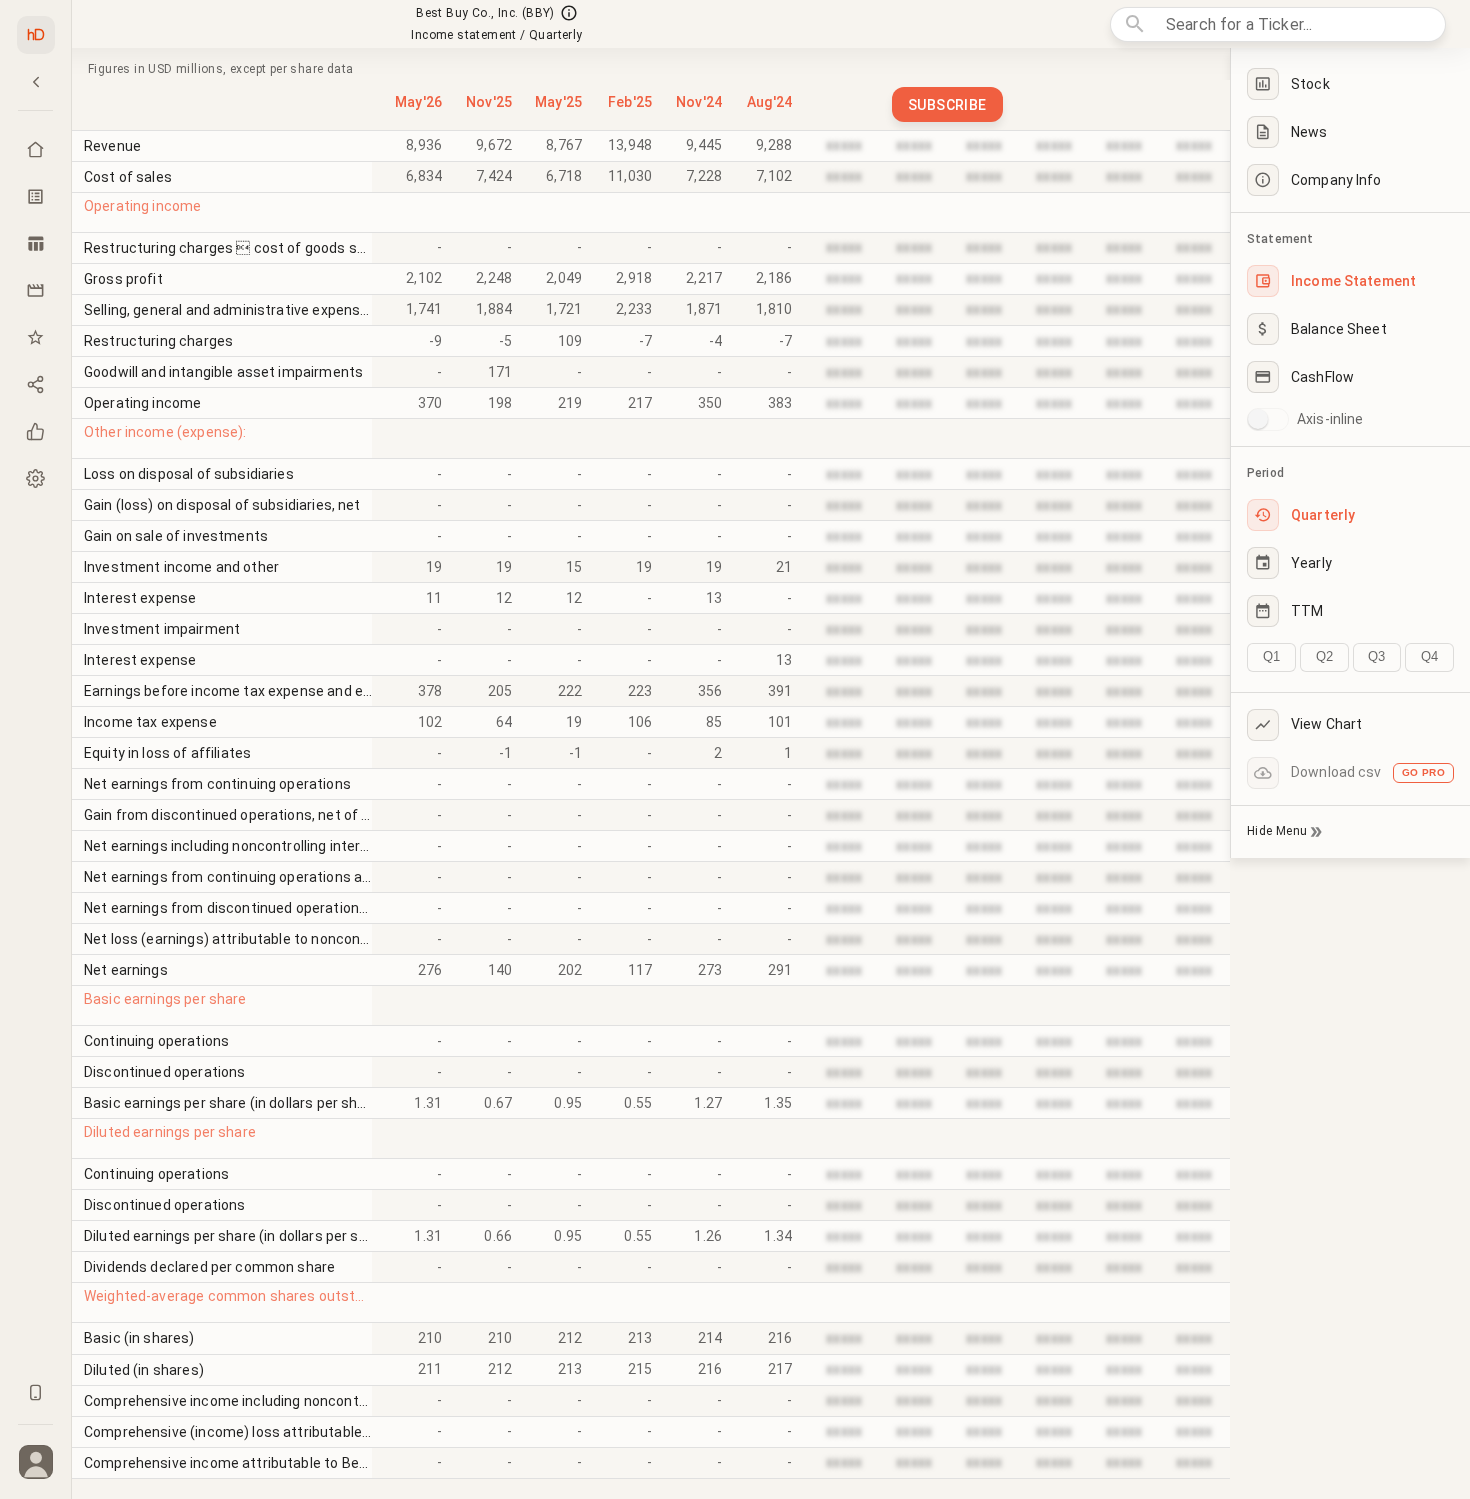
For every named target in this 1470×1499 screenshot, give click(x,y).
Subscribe (947, 105)
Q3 (1376, 656)
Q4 (1429, 656)
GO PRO (1423, 772)
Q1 (1271, 656)
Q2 (1324, 656)
